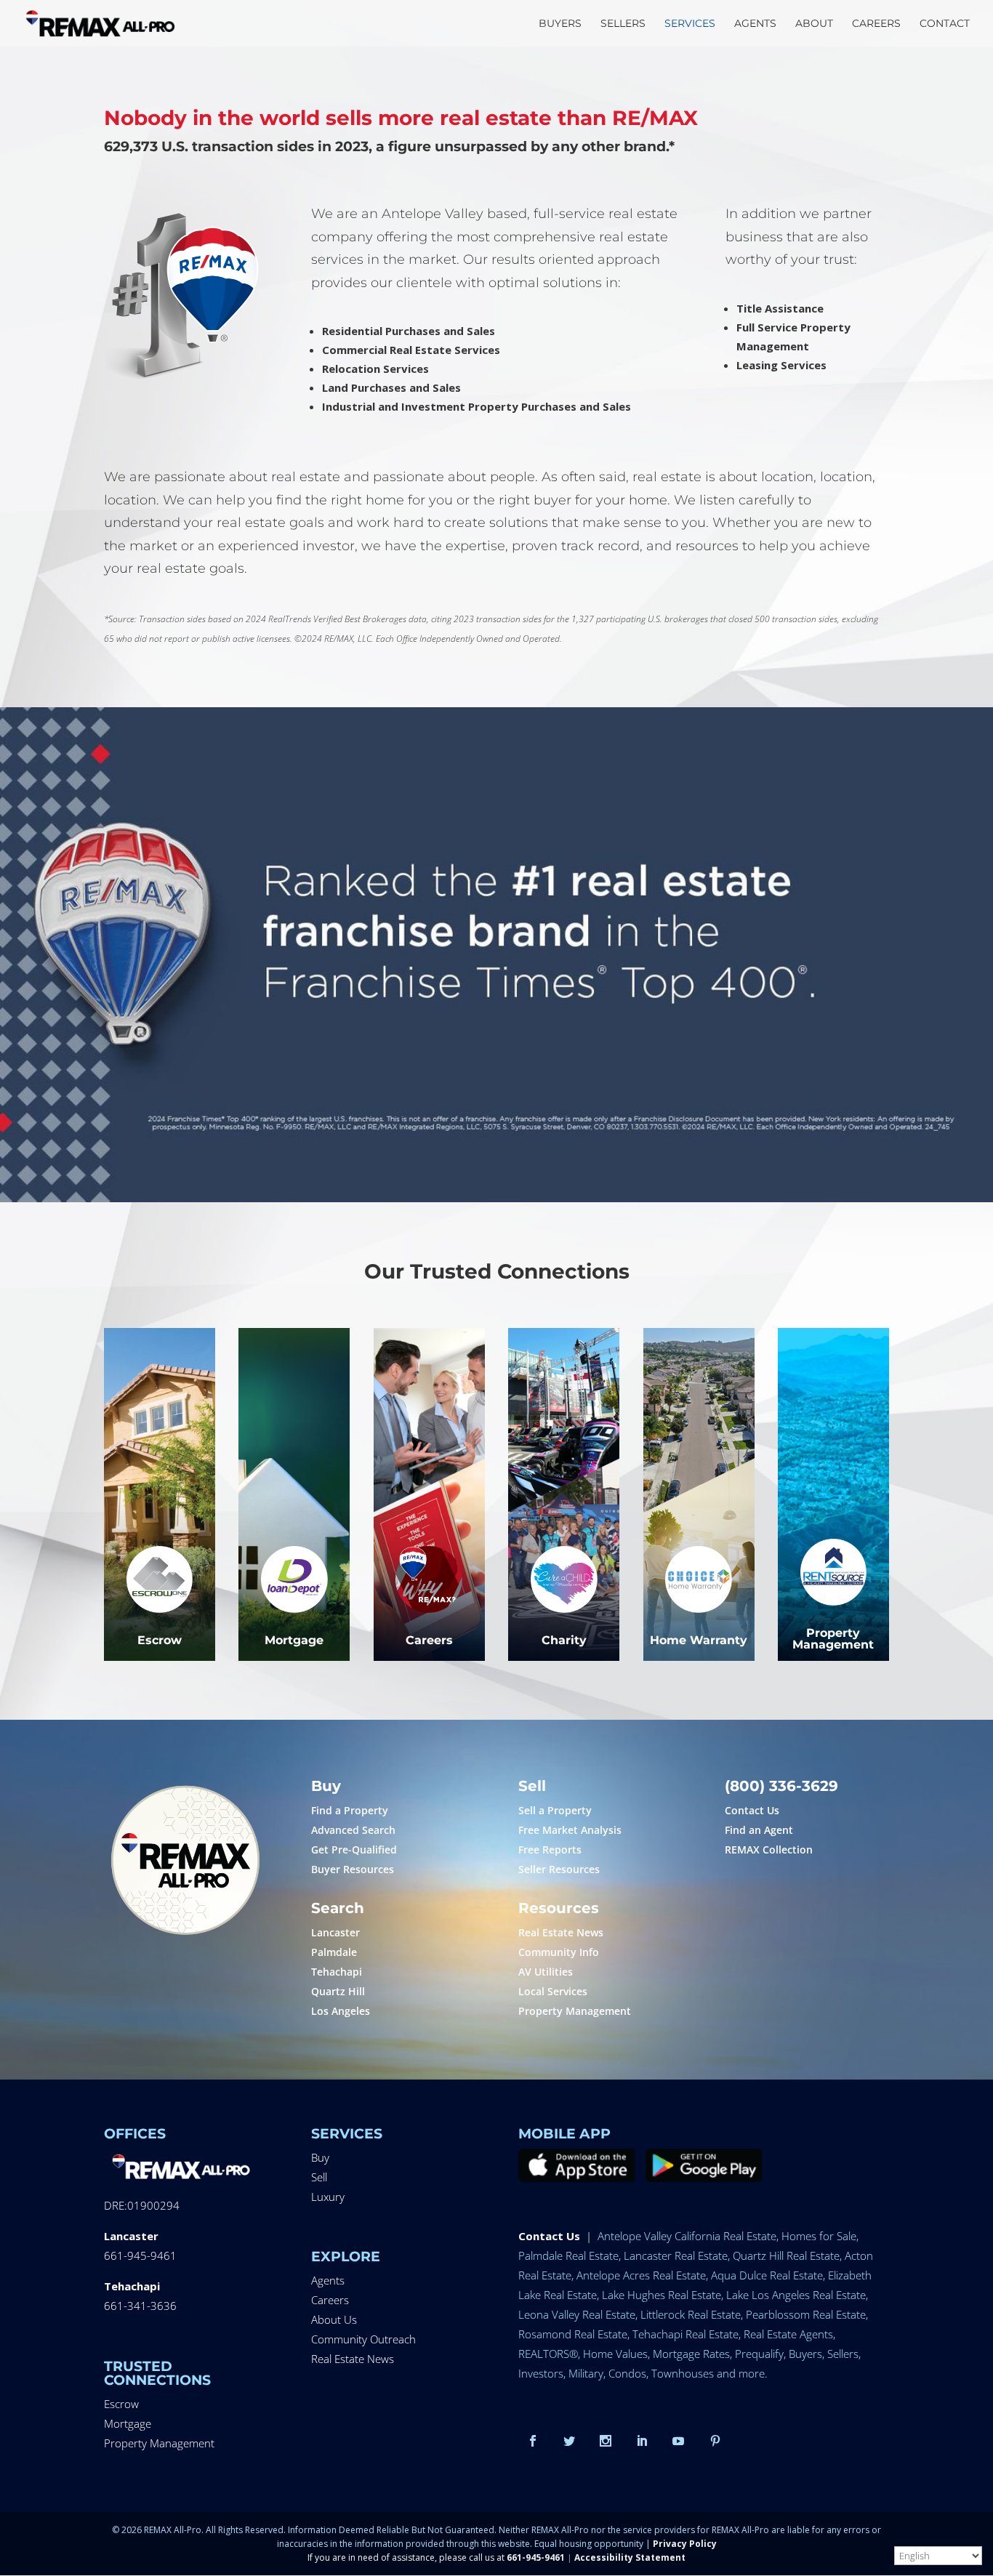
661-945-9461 (140, 2255)
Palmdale (334, 1952)
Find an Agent (759, 1830)
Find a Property (350, 1810)
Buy (320, 2157)
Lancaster (335, 1932)
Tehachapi (337, 1972)
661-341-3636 (140, 2306)
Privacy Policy (685, 2544)
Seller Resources (559, 1869)
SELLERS (623, 24)
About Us (334, 2319)
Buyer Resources (353, 1869)
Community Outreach (363, 2339)
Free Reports (550, 1850)
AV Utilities (546, 1972)
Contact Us (752, 1810)
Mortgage (128, 2423)
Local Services (553, 1991)
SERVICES (690, 24)
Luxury (328, 2197)
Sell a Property (555, 1810)
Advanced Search (353, 1830)
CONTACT (945, 24)
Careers (330, 2300)
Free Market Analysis (570, 1830)
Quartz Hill (338, 1991)
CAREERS (876, 24)
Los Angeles (341, 2011)
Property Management (575, 2011)
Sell (319, 2177)
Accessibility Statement (630, 2557)
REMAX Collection (769, 1850)
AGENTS (755, 24)
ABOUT (814, 24)
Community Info (559, 1952)
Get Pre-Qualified (354, 1850)
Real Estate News (561, 1932)
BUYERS (560, 24)
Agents (328, 2280)
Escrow (121, 2404)
